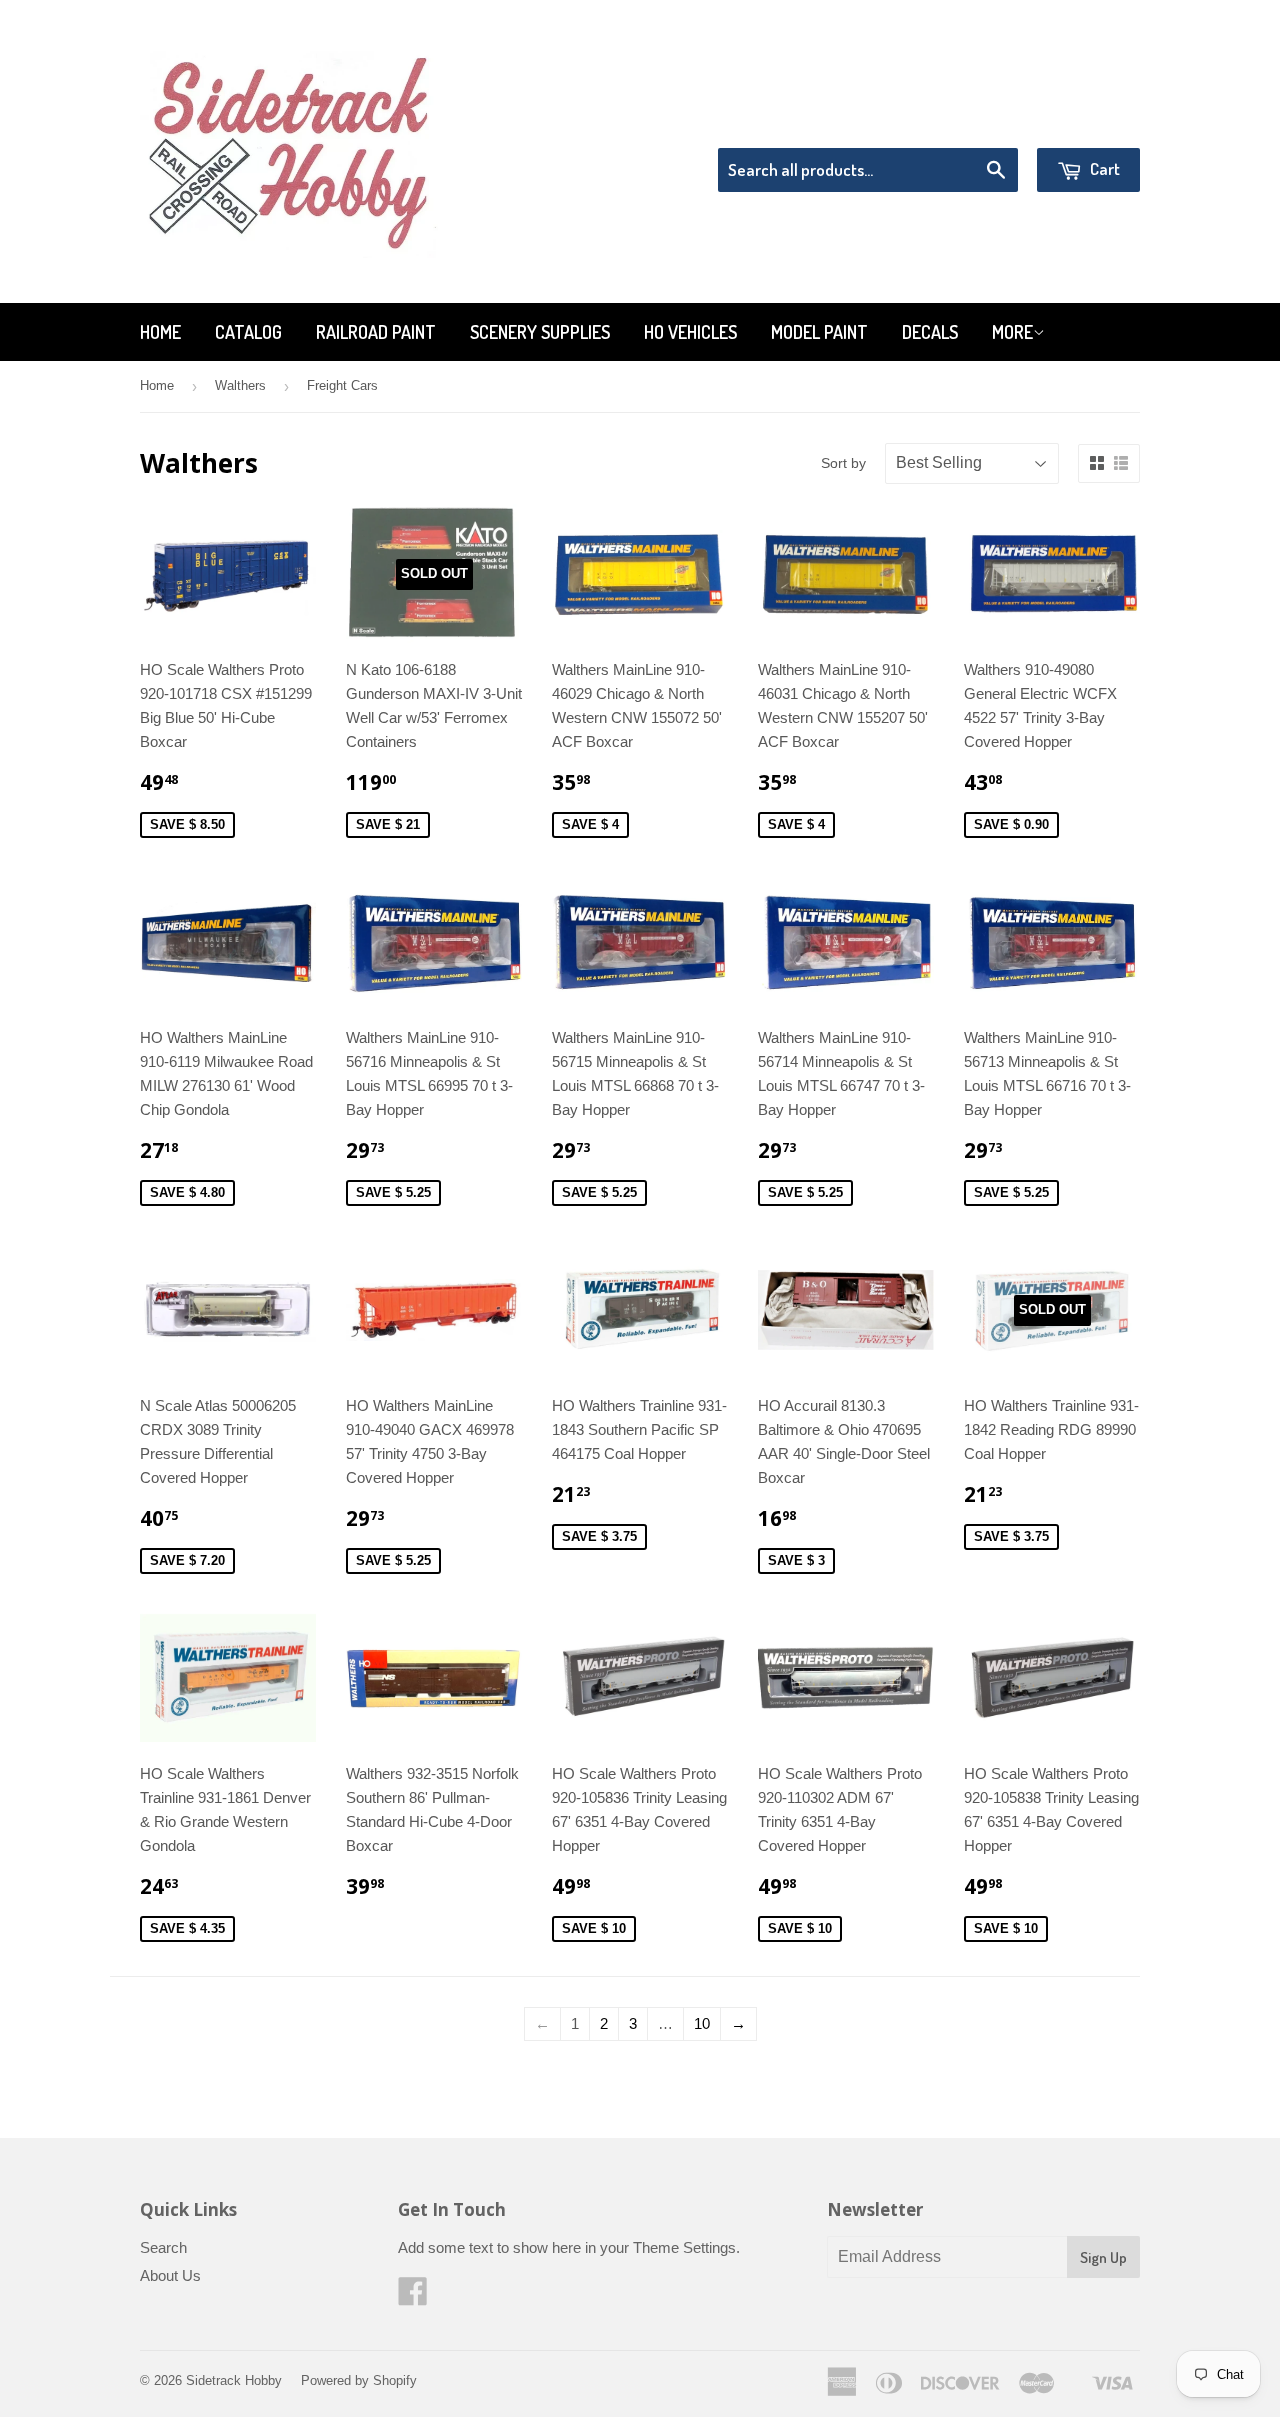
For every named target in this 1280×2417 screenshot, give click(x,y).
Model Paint (819, 332)
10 (702, 2023)
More (1012, 332)
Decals (930, 332)
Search (163, 2247)
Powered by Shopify (359, 2380)
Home (160, 332)
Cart (1103, 168)
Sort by (843, 463)
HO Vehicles (690, 332)
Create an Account (1083, 122)
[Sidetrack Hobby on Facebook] (413, 2297)
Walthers (240, 385)
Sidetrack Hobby (234, 2380)
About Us (170, 2275)
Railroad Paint (376, 332)
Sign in (975, 122)
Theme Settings (684, 2247)
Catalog (248, 332)
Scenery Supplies (540, 332)
